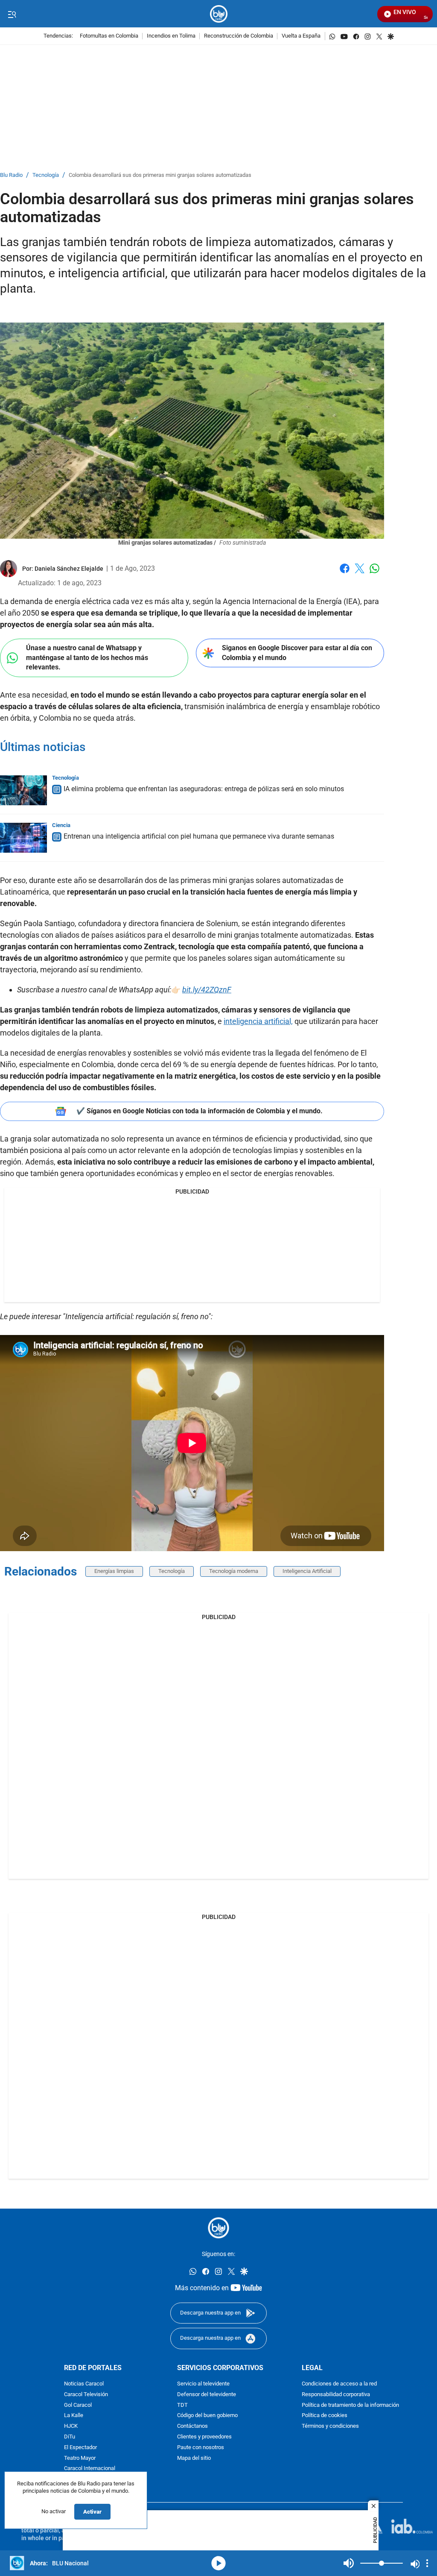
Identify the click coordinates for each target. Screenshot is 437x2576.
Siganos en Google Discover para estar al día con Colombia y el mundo (297, 653)
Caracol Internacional (90, 2469)
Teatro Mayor (80, 2458)
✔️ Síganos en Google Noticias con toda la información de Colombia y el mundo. (200, 1111)
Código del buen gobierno (207, 2416)
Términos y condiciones (330, 2426)
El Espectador (80, 2448)
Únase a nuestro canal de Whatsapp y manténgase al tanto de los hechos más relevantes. (87, 657)
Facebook (345, 574)
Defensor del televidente (207, 2395)
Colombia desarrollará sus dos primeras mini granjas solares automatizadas (160, 175)
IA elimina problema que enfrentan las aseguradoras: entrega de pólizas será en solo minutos (204, 789)
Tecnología (46, 175)
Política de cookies (325, 2416)
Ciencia (61, 825)
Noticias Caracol (84, 2384)
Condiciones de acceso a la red (339, 2384)
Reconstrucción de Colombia (239, 36)
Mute (349, 2563)
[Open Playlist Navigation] (427, 2563)
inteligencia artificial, (258, 1021)
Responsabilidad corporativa (336, 2395)
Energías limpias (114, 1571)
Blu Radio (11, 175)
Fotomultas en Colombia (109, 36)
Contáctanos (192, 2426)
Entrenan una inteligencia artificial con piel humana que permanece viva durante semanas (199, 836)
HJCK (71, 2426)
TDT (182, 2405)
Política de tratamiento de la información (350, 2405)
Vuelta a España (301, 36)
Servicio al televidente (203, 2384)
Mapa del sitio (194, 2458)
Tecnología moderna (234, 1571)
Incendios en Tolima (171, 36)
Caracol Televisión (86, 2395)
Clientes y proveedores (204, 2437)
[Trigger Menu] (12, 14)
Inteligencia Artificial (307, 1571)
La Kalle (74, 2416)
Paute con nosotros (201, 2448)
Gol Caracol (78, 2405)
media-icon (218, 2563)
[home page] (219, 14)
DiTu (70, 2437)
